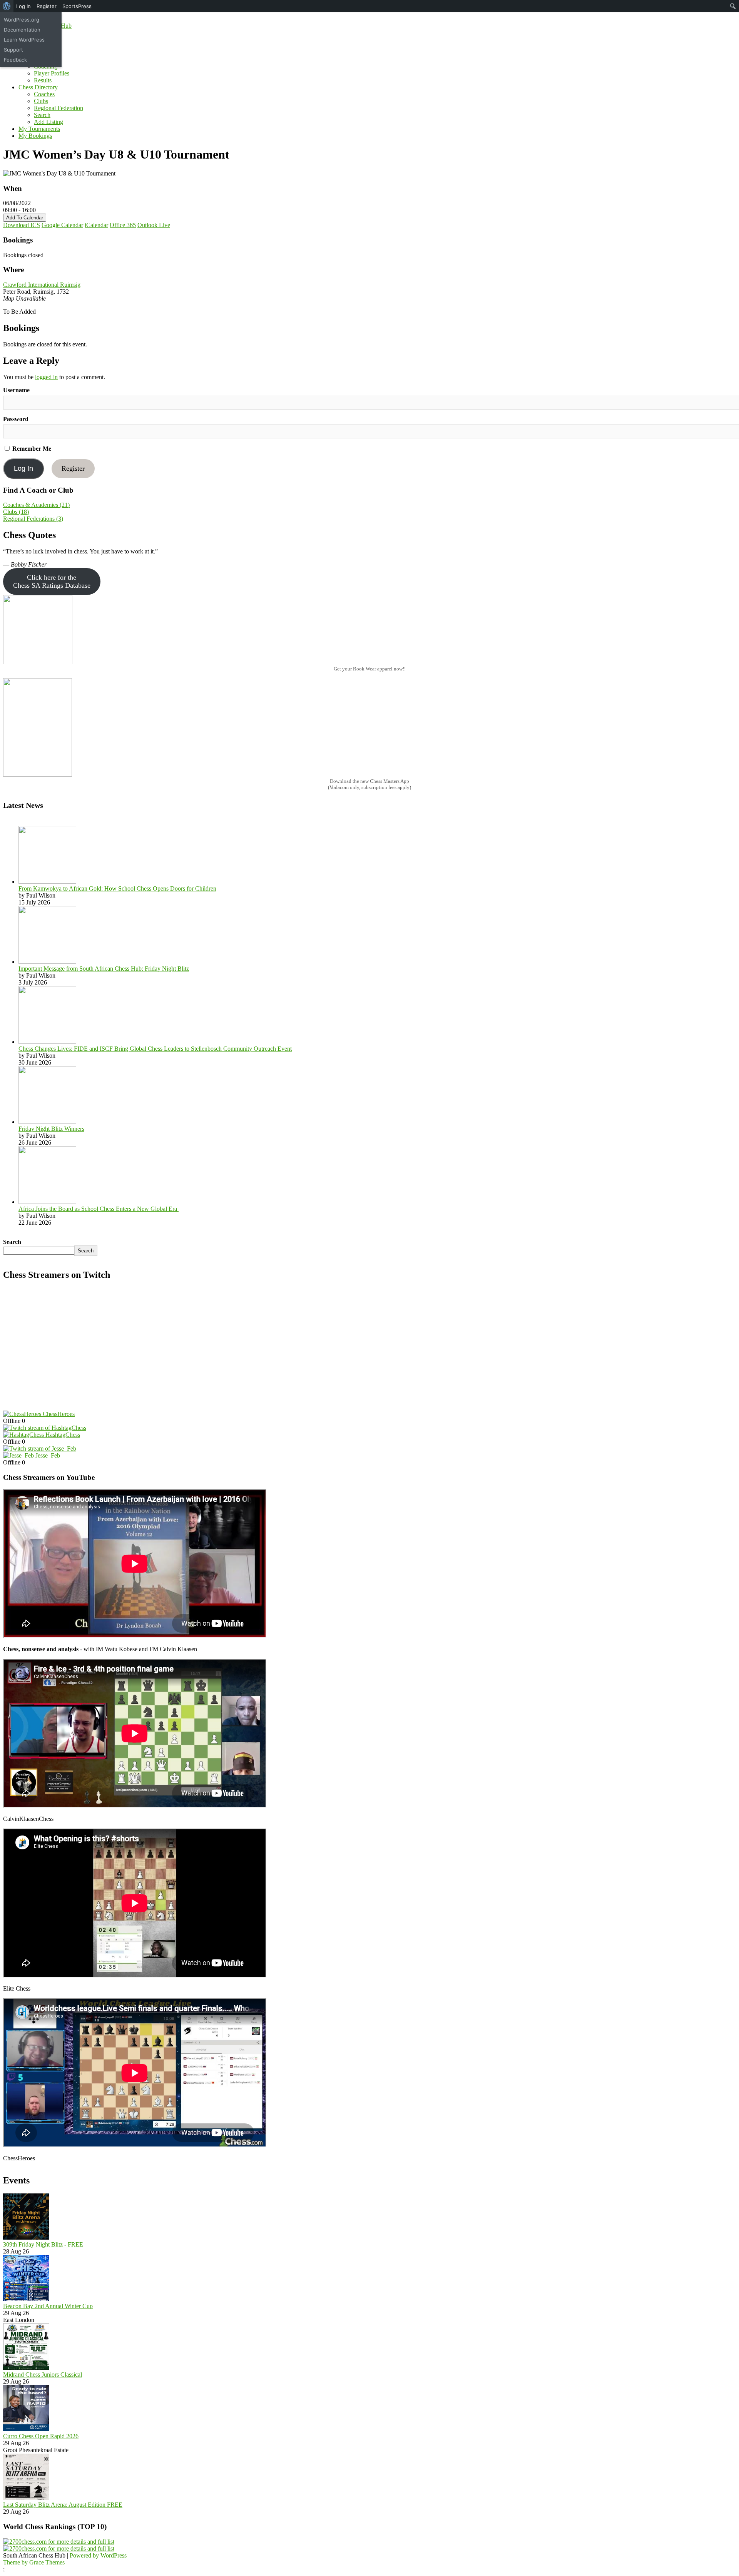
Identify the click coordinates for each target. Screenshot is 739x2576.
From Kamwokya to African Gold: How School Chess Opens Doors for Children (117, 888)
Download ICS (22, 225)
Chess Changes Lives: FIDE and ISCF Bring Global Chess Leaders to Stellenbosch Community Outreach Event (155, 1049)
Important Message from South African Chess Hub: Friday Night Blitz (104, 969)
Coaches (44, 94)
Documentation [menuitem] (22, 30)
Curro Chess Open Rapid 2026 (41, 2436)
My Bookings (35, 136)
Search (42, 115)
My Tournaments (39, 129)
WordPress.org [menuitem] (22, 20)
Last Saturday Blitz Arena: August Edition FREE (63, 2505)
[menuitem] (7, 6)
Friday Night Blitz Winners (51, 1129)
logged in (46, 377)
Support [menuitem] (13, 50)
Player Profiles (52, 73)
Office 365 (123, 225)
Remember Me (31, 449)
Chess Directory (38, 87)
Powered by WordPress (98, 2555)
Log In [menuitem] (23, 6)
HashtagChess (63, 1435)
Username (16, 390)
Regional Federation (59, 108)
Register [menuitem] (47, 6)
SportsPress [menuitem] (77, 6)
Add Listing (48, 122)
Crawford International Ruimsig (42, 285)
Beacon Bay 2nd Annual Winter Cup (48, 2306)
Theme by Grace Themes (34, 2562)
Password (16, 419)
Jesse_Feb (48, 1455)
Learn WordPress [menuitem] (24, 40)
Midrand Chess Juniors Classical (43, 2375)
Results (43, 80)
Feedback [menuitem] (15, 60)
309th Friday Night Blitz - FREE (43, 2244)
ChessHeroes (59, 1414)
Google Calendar (62, 225)
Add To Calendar (25, 218)
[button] (52, 582)
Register (73, 468)
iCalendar (96, 225)
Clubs (41, 101)
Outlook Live (154, 225)
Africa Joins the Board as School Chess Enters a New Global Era (99, 1209)
